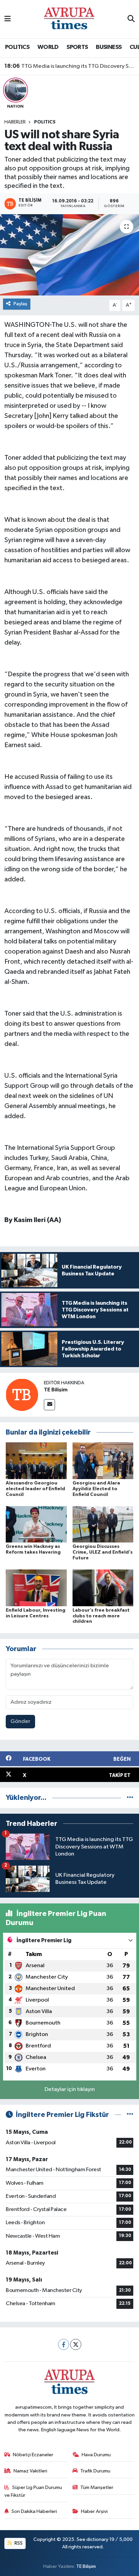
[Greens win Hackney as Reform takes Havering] (36, 1524)
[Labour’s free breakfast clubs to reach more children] (103, 1588)
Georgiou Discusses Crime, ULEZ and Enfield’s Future (103, 1552)
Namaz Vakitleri (30, 2471)
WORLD (48, 47)
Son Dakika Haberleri (34, 2511)
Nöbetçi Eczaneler (33, 2455)
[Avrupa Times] (69, 19)
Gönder (20, 1721)
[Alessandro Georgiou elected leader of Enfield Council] (36, 1461)
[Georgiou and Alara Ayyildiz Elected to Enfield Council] (103, 1461)
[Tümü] (130, 1798)
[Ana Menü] (8, 19)
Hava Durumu (96, 2455)
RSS (18, 2543)
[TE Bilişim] (22, 1395)
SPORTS (77, 47)
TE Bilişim (56, 1390)
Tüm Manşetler (97, 2487)
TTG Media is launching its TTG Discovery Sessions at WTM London (70, 66)
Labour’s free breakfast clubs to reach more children (101, 1616)
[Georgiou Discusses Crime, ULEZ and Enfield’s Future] (103, 1524)
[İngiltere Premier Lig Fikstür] (130, 2115)
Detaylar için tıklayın (70, 2089)
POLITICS (17, 47)
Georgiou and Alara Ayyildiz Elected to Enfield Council (96, 1489)
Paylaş (20, 304)
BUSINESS (109, 47)
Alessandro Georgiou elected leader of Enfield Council (35, 1489)
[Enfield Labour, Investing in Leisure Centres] (36, 1588)
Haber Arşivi (94, 2511)
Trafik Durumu (95, 2471)
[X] (76, 2344)
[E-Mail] (49, 1405)
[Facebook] (64, 2344)
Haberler (15, 122)
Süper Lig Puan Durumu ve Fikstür (33, 2491)
